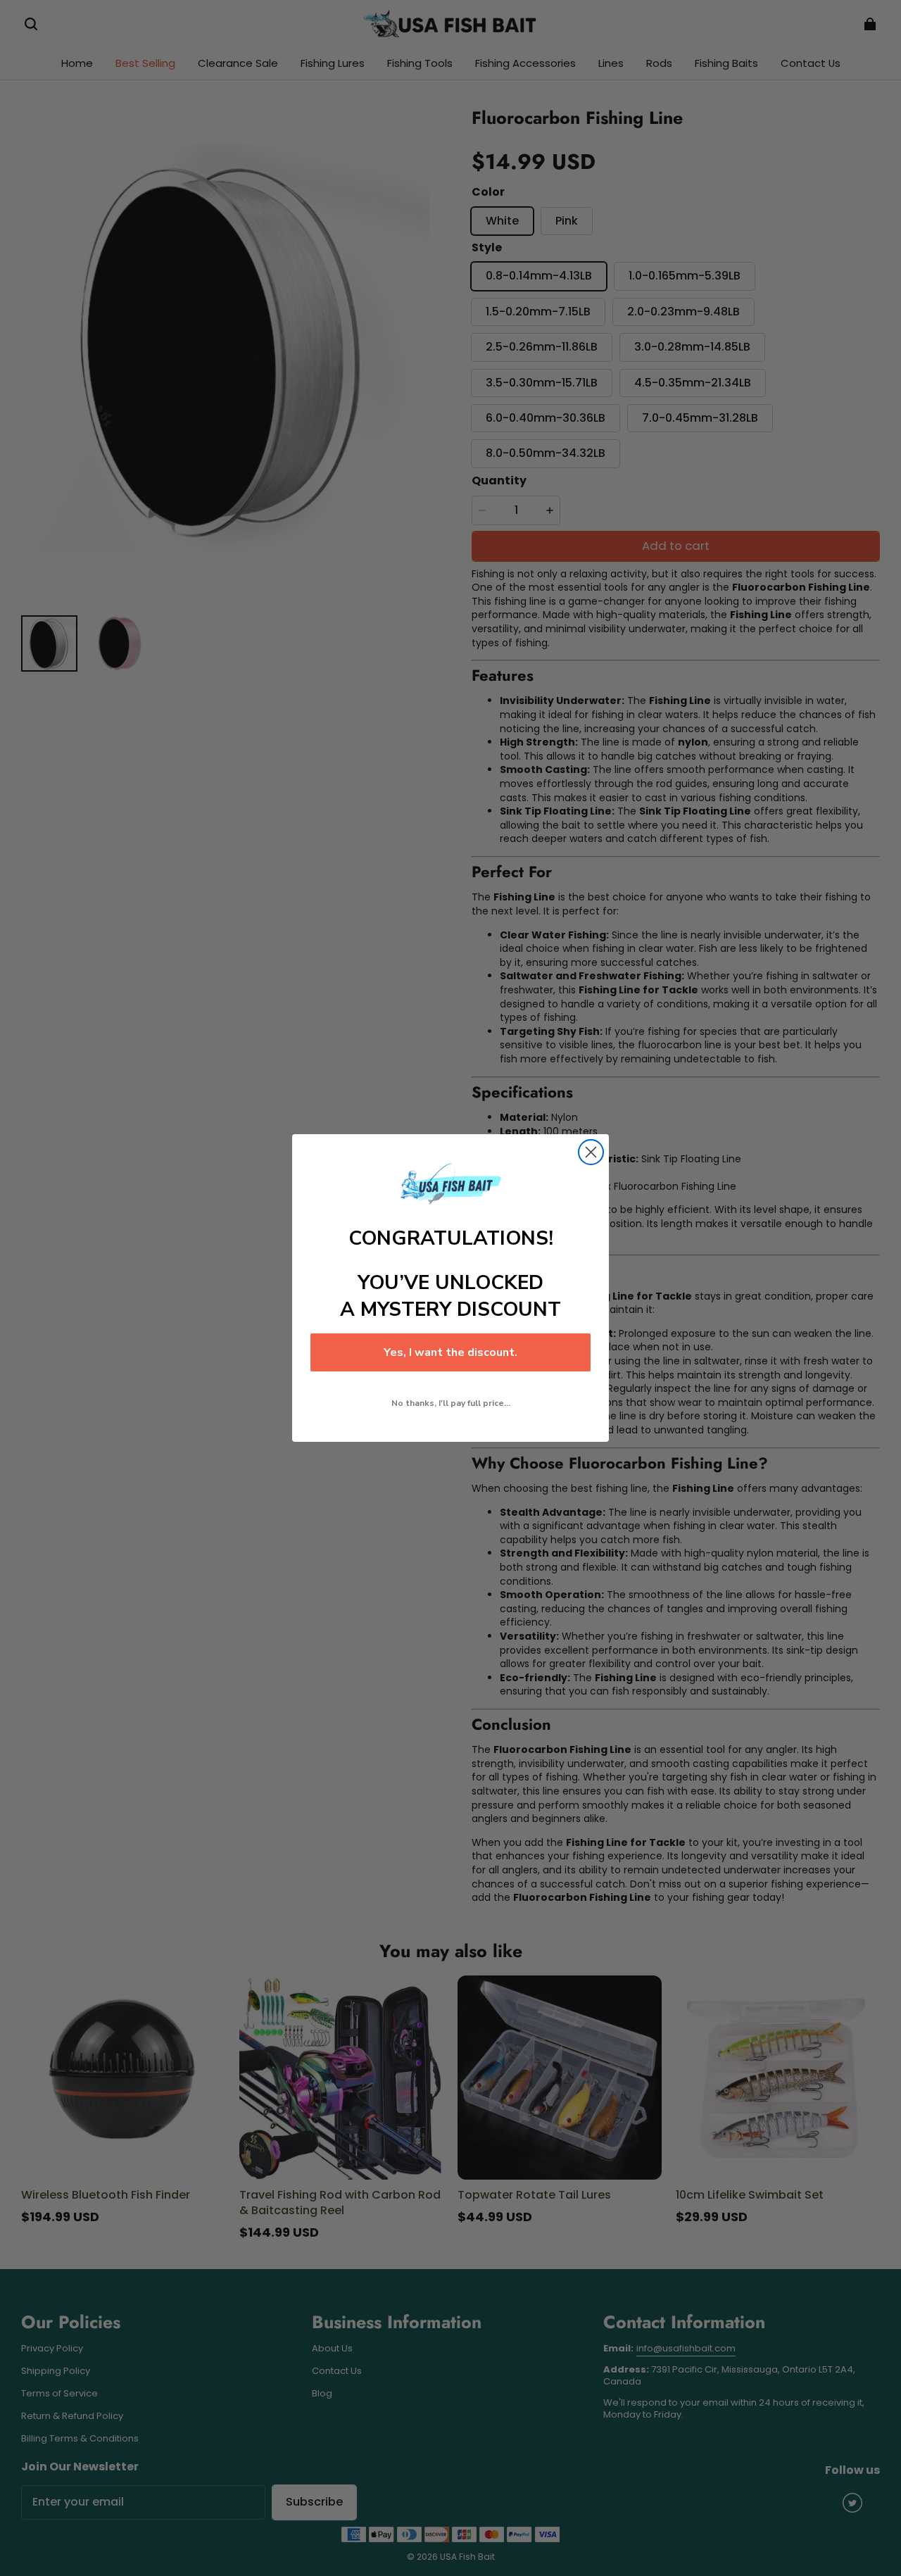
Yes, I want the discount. (450, 1352)
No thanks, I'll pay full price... (451, 1403)
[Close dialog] (591, 1152)
